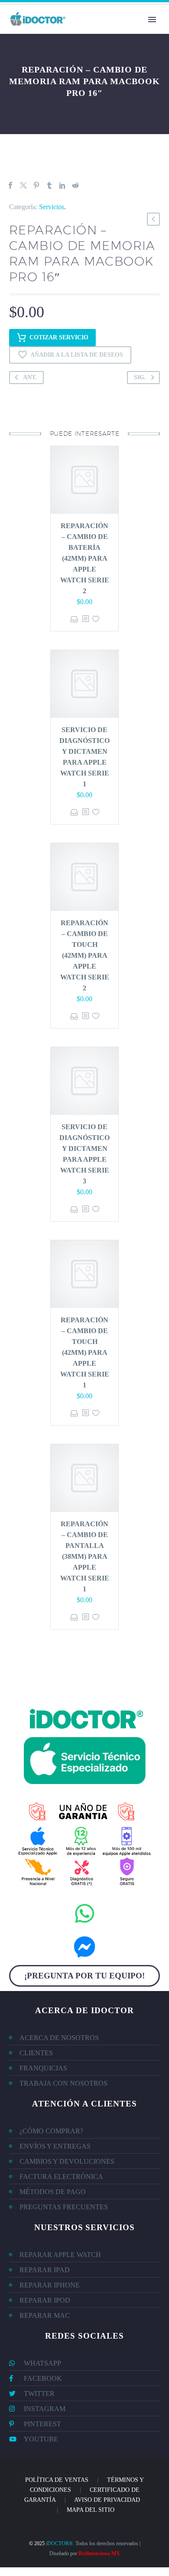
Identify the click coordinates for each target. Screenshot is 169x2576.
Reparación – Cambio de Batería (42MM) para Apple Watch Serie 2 (85, 558)
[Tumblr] (49, 185)
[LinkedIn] (62, 185)
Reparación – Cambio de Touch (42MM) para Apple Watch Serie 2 (85, 955)
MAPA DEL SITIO (91, 2510)
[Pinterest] (36, 185)
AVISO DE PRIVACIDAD (107, 2500)
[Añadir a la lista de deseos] (96, 619)
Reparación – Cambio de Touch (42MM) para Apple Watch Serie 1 (85, 1352)
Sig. (140, 377)
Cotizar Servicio (59, 337)
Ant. (30, 377)
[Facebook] (10, 185)
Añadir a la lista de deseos (77, 355)
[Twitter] (23, 185)
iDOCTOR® (59, 2543)
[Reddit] (75, 185)
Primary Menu (152, 20)
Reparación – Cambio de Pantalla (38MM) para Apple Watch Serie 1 (85, 1556)
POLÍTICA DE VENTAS (57, 2480)
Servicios (52, 207)
